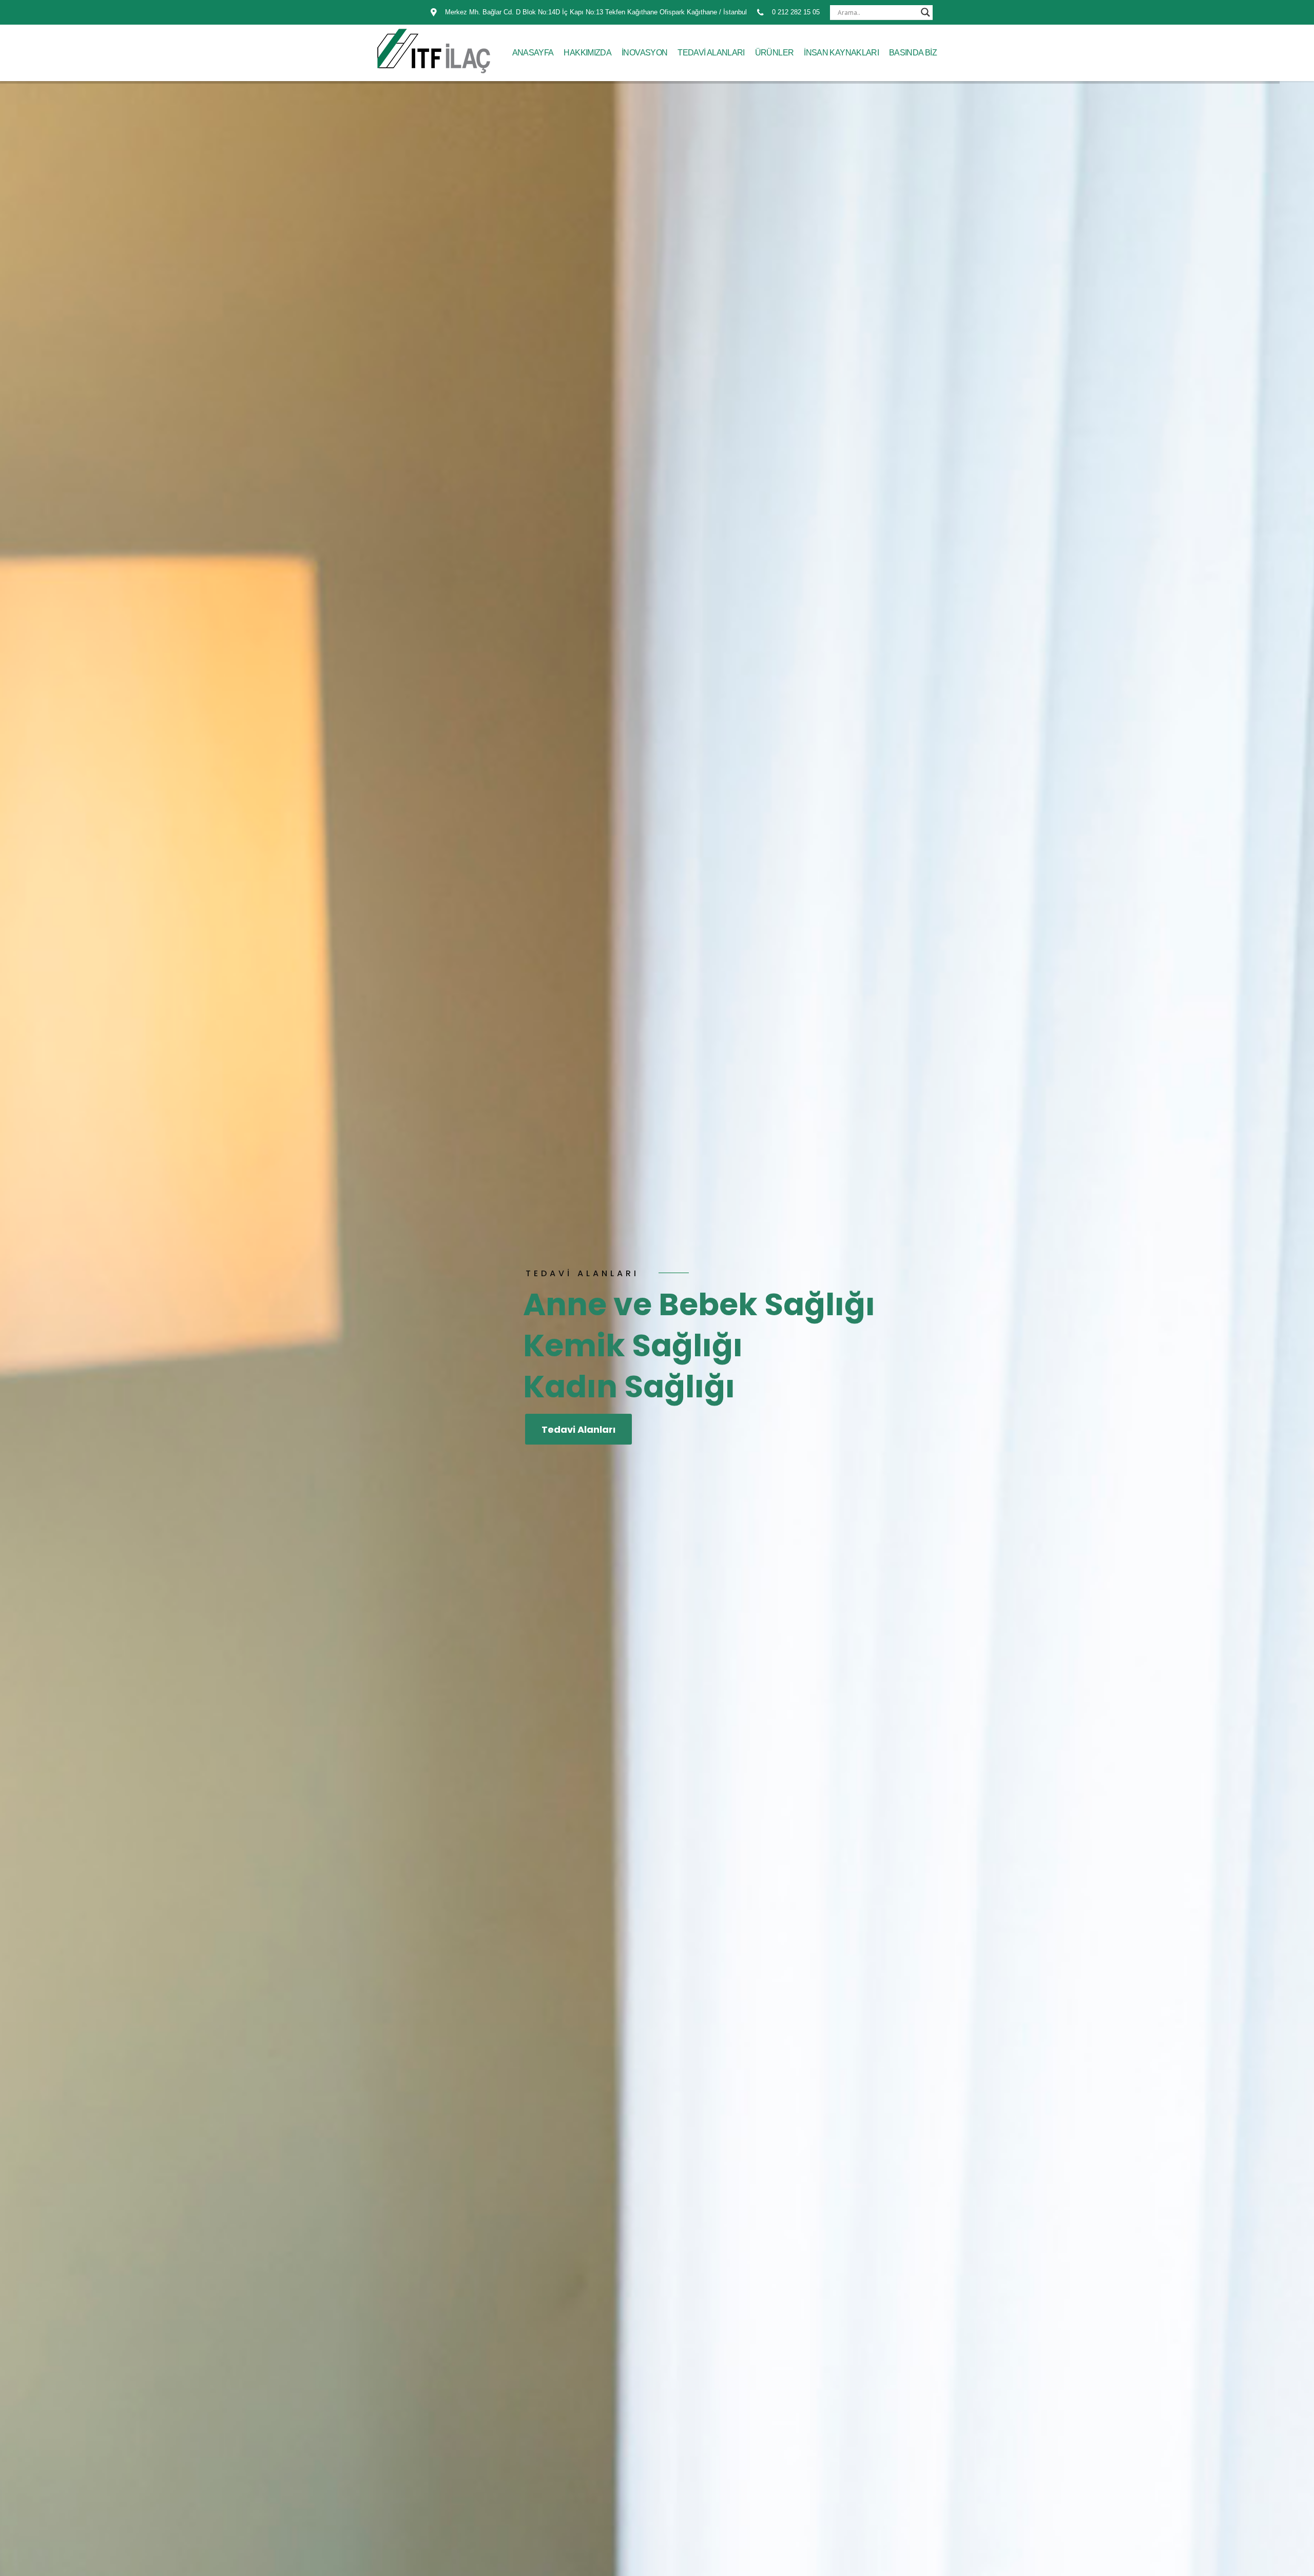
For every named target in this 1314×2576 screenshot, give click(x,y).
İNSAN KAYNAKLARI (841, 53)
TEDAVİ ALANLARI (711, 53)
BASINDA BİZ (913, 53)
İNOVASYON (644, 53)
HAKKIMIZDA (587, 53)
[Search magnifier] (925, 12)
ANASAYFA (533, 53)
